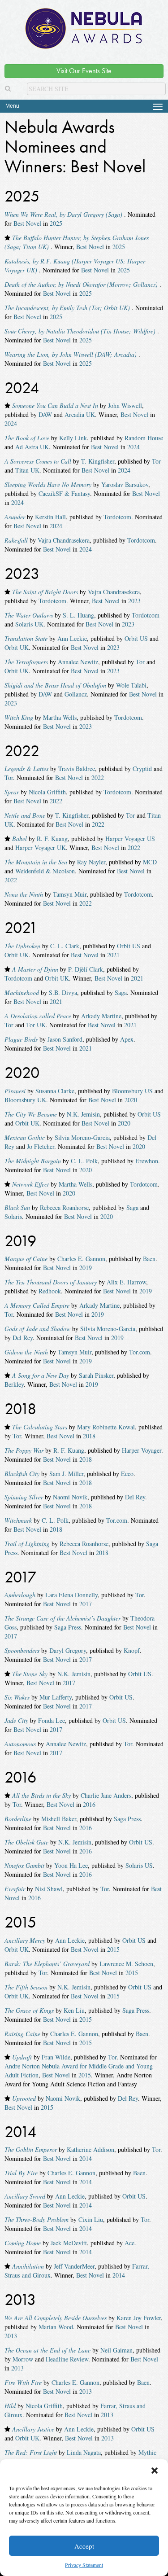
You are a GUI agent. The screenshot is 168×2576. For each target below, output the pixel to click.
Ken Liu (74, 2010)
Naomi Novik (70, 1497)
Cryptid (142, 769)
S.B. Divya (63, 992)
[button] (155, 2471)
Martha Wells (60, 717)
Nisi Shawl (49, 1889)
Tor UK (36, 1025)
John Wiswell (125, 405)
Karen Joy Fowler (139, 2318)
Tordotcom (117, 517)
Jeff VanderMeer (74, 2266)
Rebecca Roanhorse (64, 1207)
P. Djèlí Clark (86, 969)
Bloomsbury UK (25, 1100)
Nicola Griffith (47, 792)
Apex (127, 1039)
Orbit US (136, 638)
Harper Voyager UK (41, 848)
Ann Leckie (72, 638)
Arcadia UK (80, 414)
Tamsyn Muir (70, 894)
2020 (131, 1100)
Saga (121, 992)
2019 (86, 1268)
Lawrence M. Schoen (126, 1964)
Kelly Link (73, 438)
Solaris (13, 1216)
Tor (156, 461)
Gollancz (76, 694)
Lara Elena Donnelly (71, 1595)
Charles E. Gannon (81, 1259)
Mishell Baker (59, 1819)
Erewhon (147, 1161)
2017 (86, 1604)
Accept (84, 2546)
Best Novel (27, 223)
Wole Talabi (131, 685)
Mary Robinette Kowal (106, 1427)
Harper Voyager (142, 1450)
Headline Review (67, 2359)
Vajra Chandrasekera (64, 540)
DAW (45, 414)
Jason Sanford (65, 1039)
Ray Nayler (91, 862)
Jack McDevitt (69, 2243)
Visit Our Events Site (84, 71)
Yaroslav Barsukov (125, 484)
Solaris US (139, 1865)
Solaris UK (29, 624)
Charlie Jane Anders (106, 1795)
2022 (98, 778)
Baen (149, 1259)
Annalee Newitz (78, 662)
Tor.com (140, 1352)
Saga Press (68, 1627)
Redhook (50, 1291)
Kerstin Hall (50, 517)
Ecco (127, 1474)
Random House (144, 438)
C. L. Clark (65, 946)
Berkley (14, 1384)
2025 (56, 223)
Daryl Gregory (68, 1650)
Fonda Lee (52, 1720)
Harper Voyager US (130, 839)
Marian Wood (56, 2327)
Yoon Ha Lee (71, 1865)
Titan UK (27, 470)
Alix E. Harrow (126, 1282)
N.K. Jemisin (83, 1114)
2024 (11, 423)
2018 (89, 1436)
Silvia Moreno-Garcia (82, 1137)
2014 (86, 2158)
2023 (134, 601)
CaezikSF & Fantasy (64, 493)
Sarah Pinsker (96, 1375)
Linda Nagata (84, 2452)
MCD (150, 862)
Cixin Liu (91, 2219)
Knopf (132, 1650)
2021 (113, 955)
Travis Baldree (77, 769)
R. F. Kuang (52, 839)
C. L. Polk (84, 1161)
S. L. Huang (78, 615)
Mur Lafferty (56, 1697)
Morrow (23, 2359)
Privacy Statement (84, 2565)
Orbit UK (17, 647)
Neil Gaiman (116, 2350)
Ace (129, 2243)
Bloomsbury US (132, 1091)
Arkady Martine (101, 1016)
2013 (11, 2336)
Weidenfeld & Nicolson (45, 871)
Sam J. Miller (66, 1474)
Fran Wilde (56, 2057)
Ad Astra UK (32, 447)
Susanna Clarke (55, 1091)
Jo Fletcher (41, 1146)
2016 (89, 1804)
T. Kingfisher (98, 461)
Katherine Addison (90, 2149)
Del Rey (23, 1338)
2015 (113, 1949)
